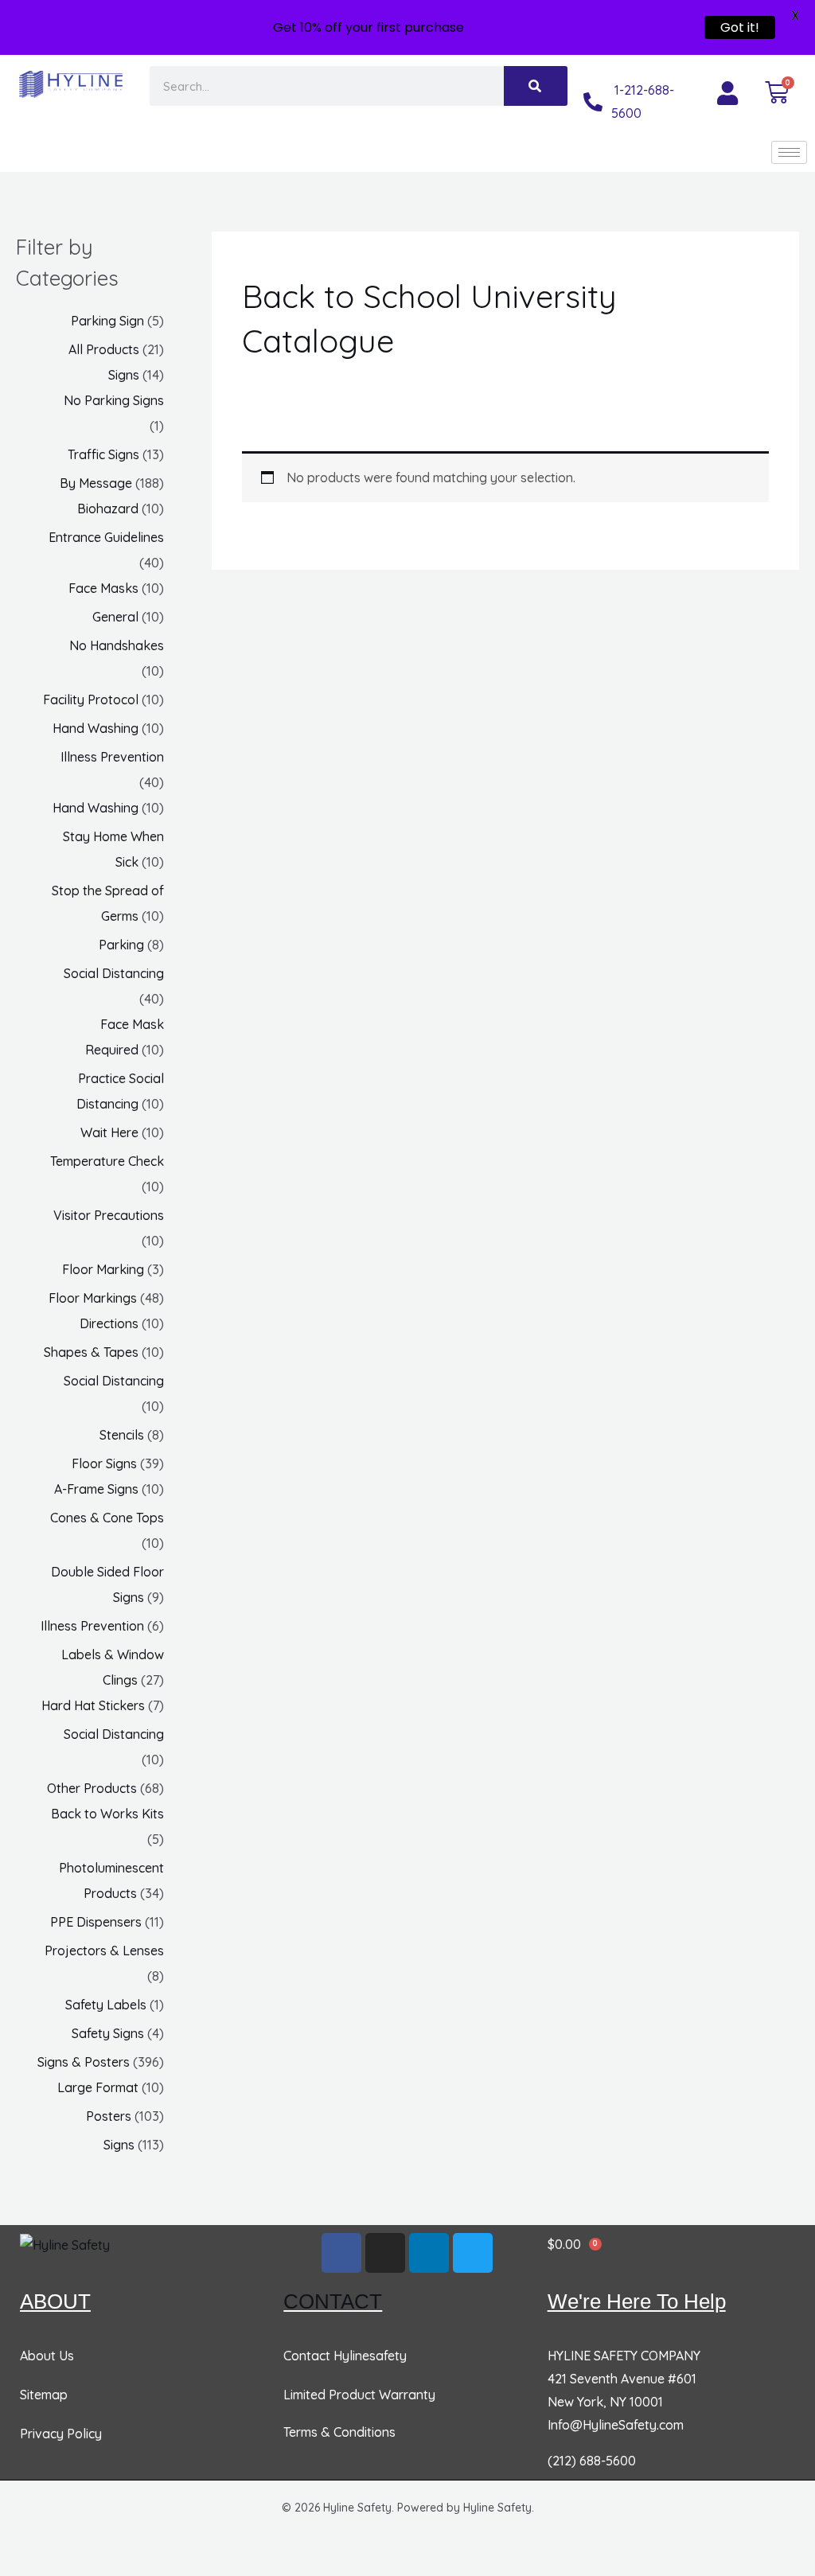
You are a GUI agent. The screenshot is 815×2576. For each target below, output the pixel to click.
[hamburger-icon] (789, 152)
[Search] (536, 86)
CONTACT (333, 2301)
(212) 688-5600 (592, 2461)
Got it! (740, 27)
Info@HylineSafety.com (616, 2425)
